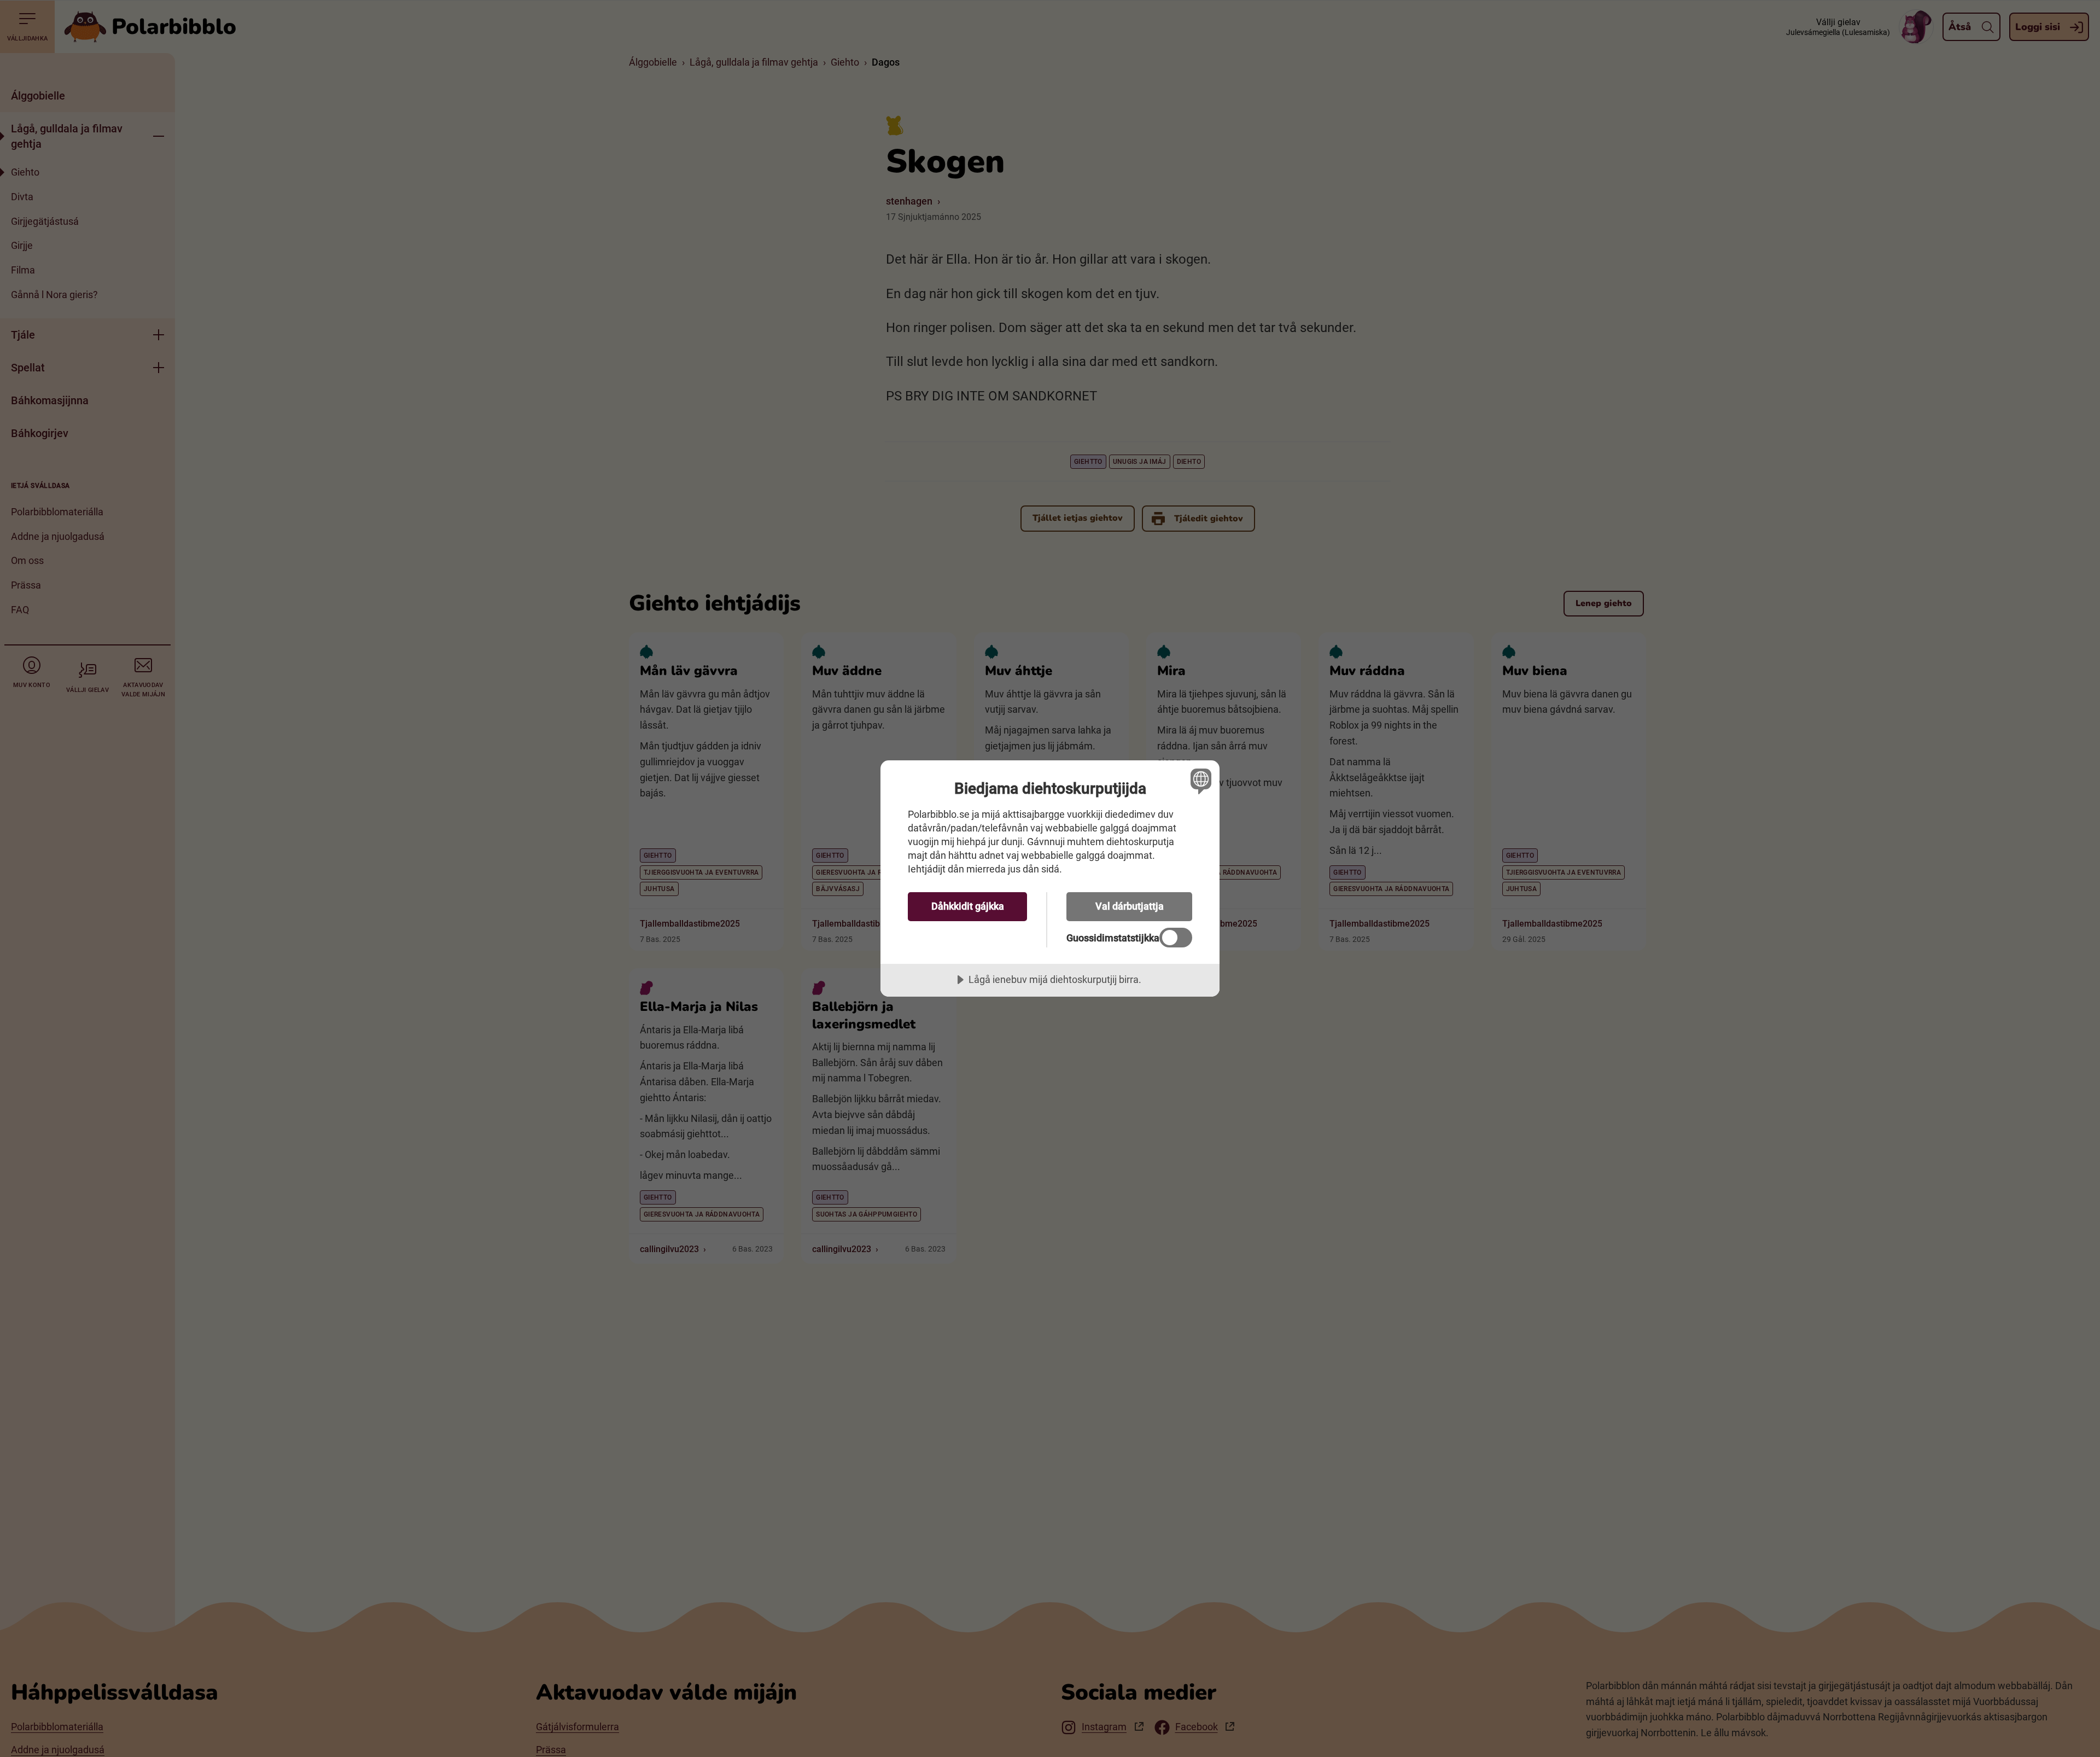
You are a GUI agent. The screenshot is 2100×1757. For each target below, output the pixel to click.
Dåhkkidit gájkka (968, 906)
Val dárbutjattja (1130, 906)
